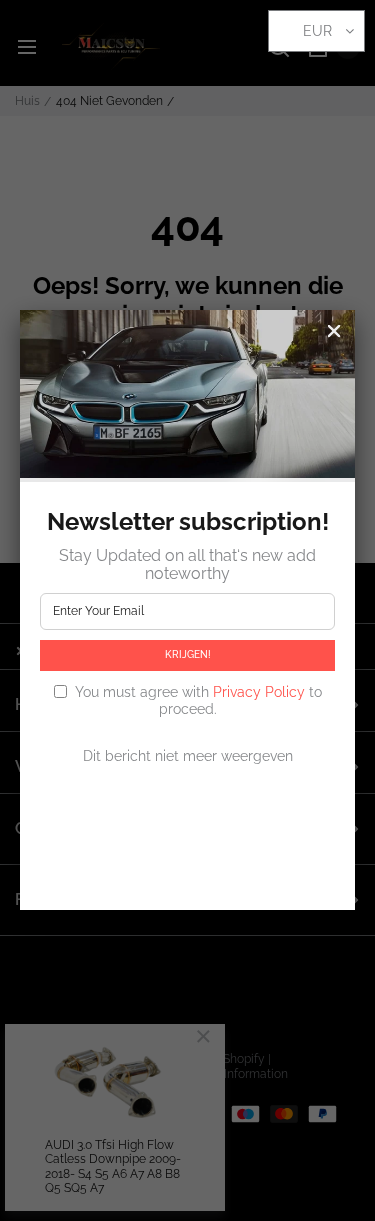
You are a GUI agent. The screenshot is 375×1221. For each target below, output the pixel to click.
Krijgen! (188, 654)
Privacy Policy (259, 692)
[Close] (334, 331)
